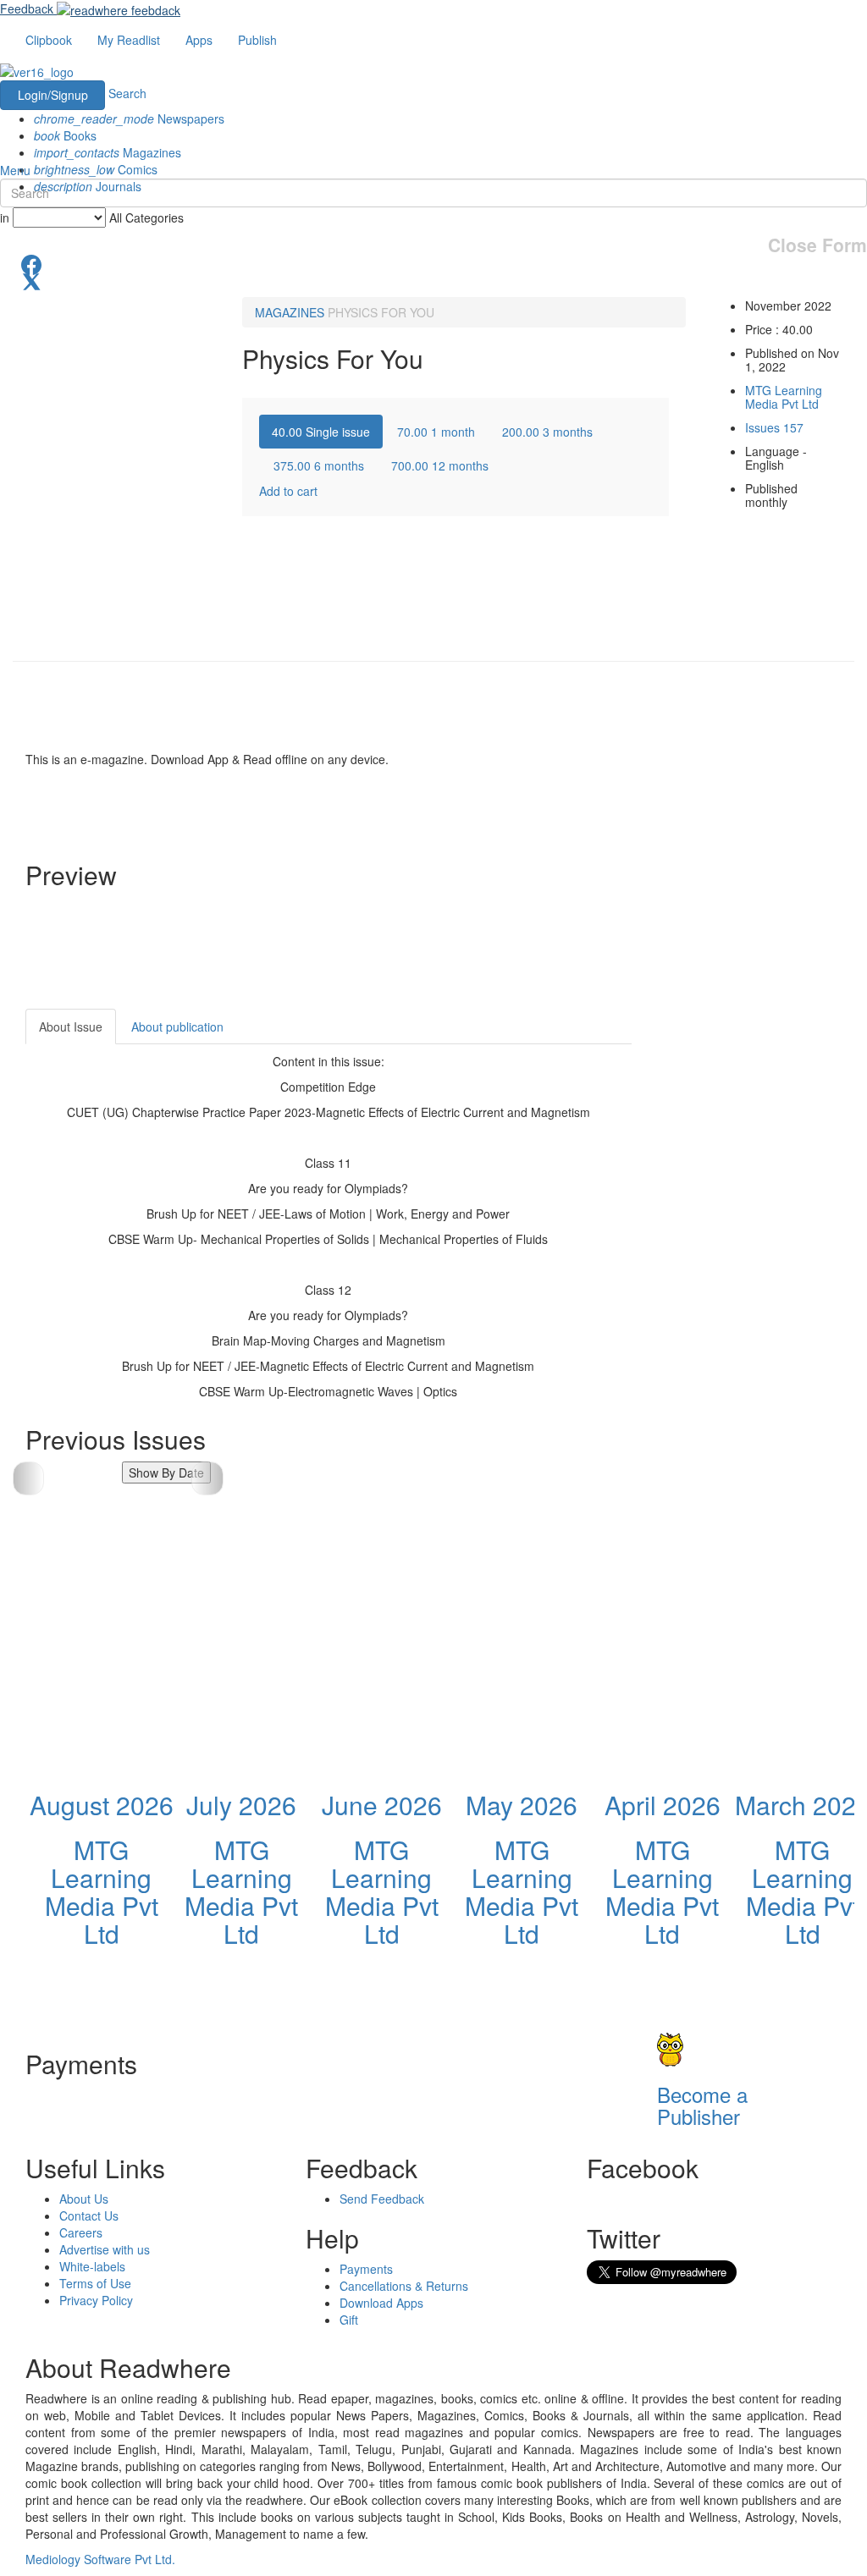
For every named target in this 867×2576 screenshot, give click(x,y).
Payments (366, 2269)
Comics (96, 169)
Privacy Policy (96, 2300)
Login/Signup (53, 95)
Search (127, 93)
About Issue (71, 1027)
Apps (199, 40)
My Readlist (129, 40)
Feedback (27, 8)
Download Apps (381, 2303)
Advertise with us (105, 2249)
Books (65, 135)
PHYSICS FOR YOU (381, 312)
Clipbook (49, 40)
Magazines (108, 152)
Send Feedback (382, 2199)
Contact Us (89, 2215)
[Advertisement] (762, 1263)
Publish (257, 40)
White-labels (92, 2266)
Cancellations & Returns (404, 2286)
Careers (81, 2232)
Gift (349, 2320)
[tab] (321, 432)
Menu (15, 170)
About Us (84, 2199)
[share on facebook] (433, 263)
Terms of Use (95, 2283)
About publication (177, 1027)
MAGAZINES (290, 312)
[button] (207, 1478)
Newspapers (129, 118)
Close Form (817, 245)
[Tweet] (433, 280)
